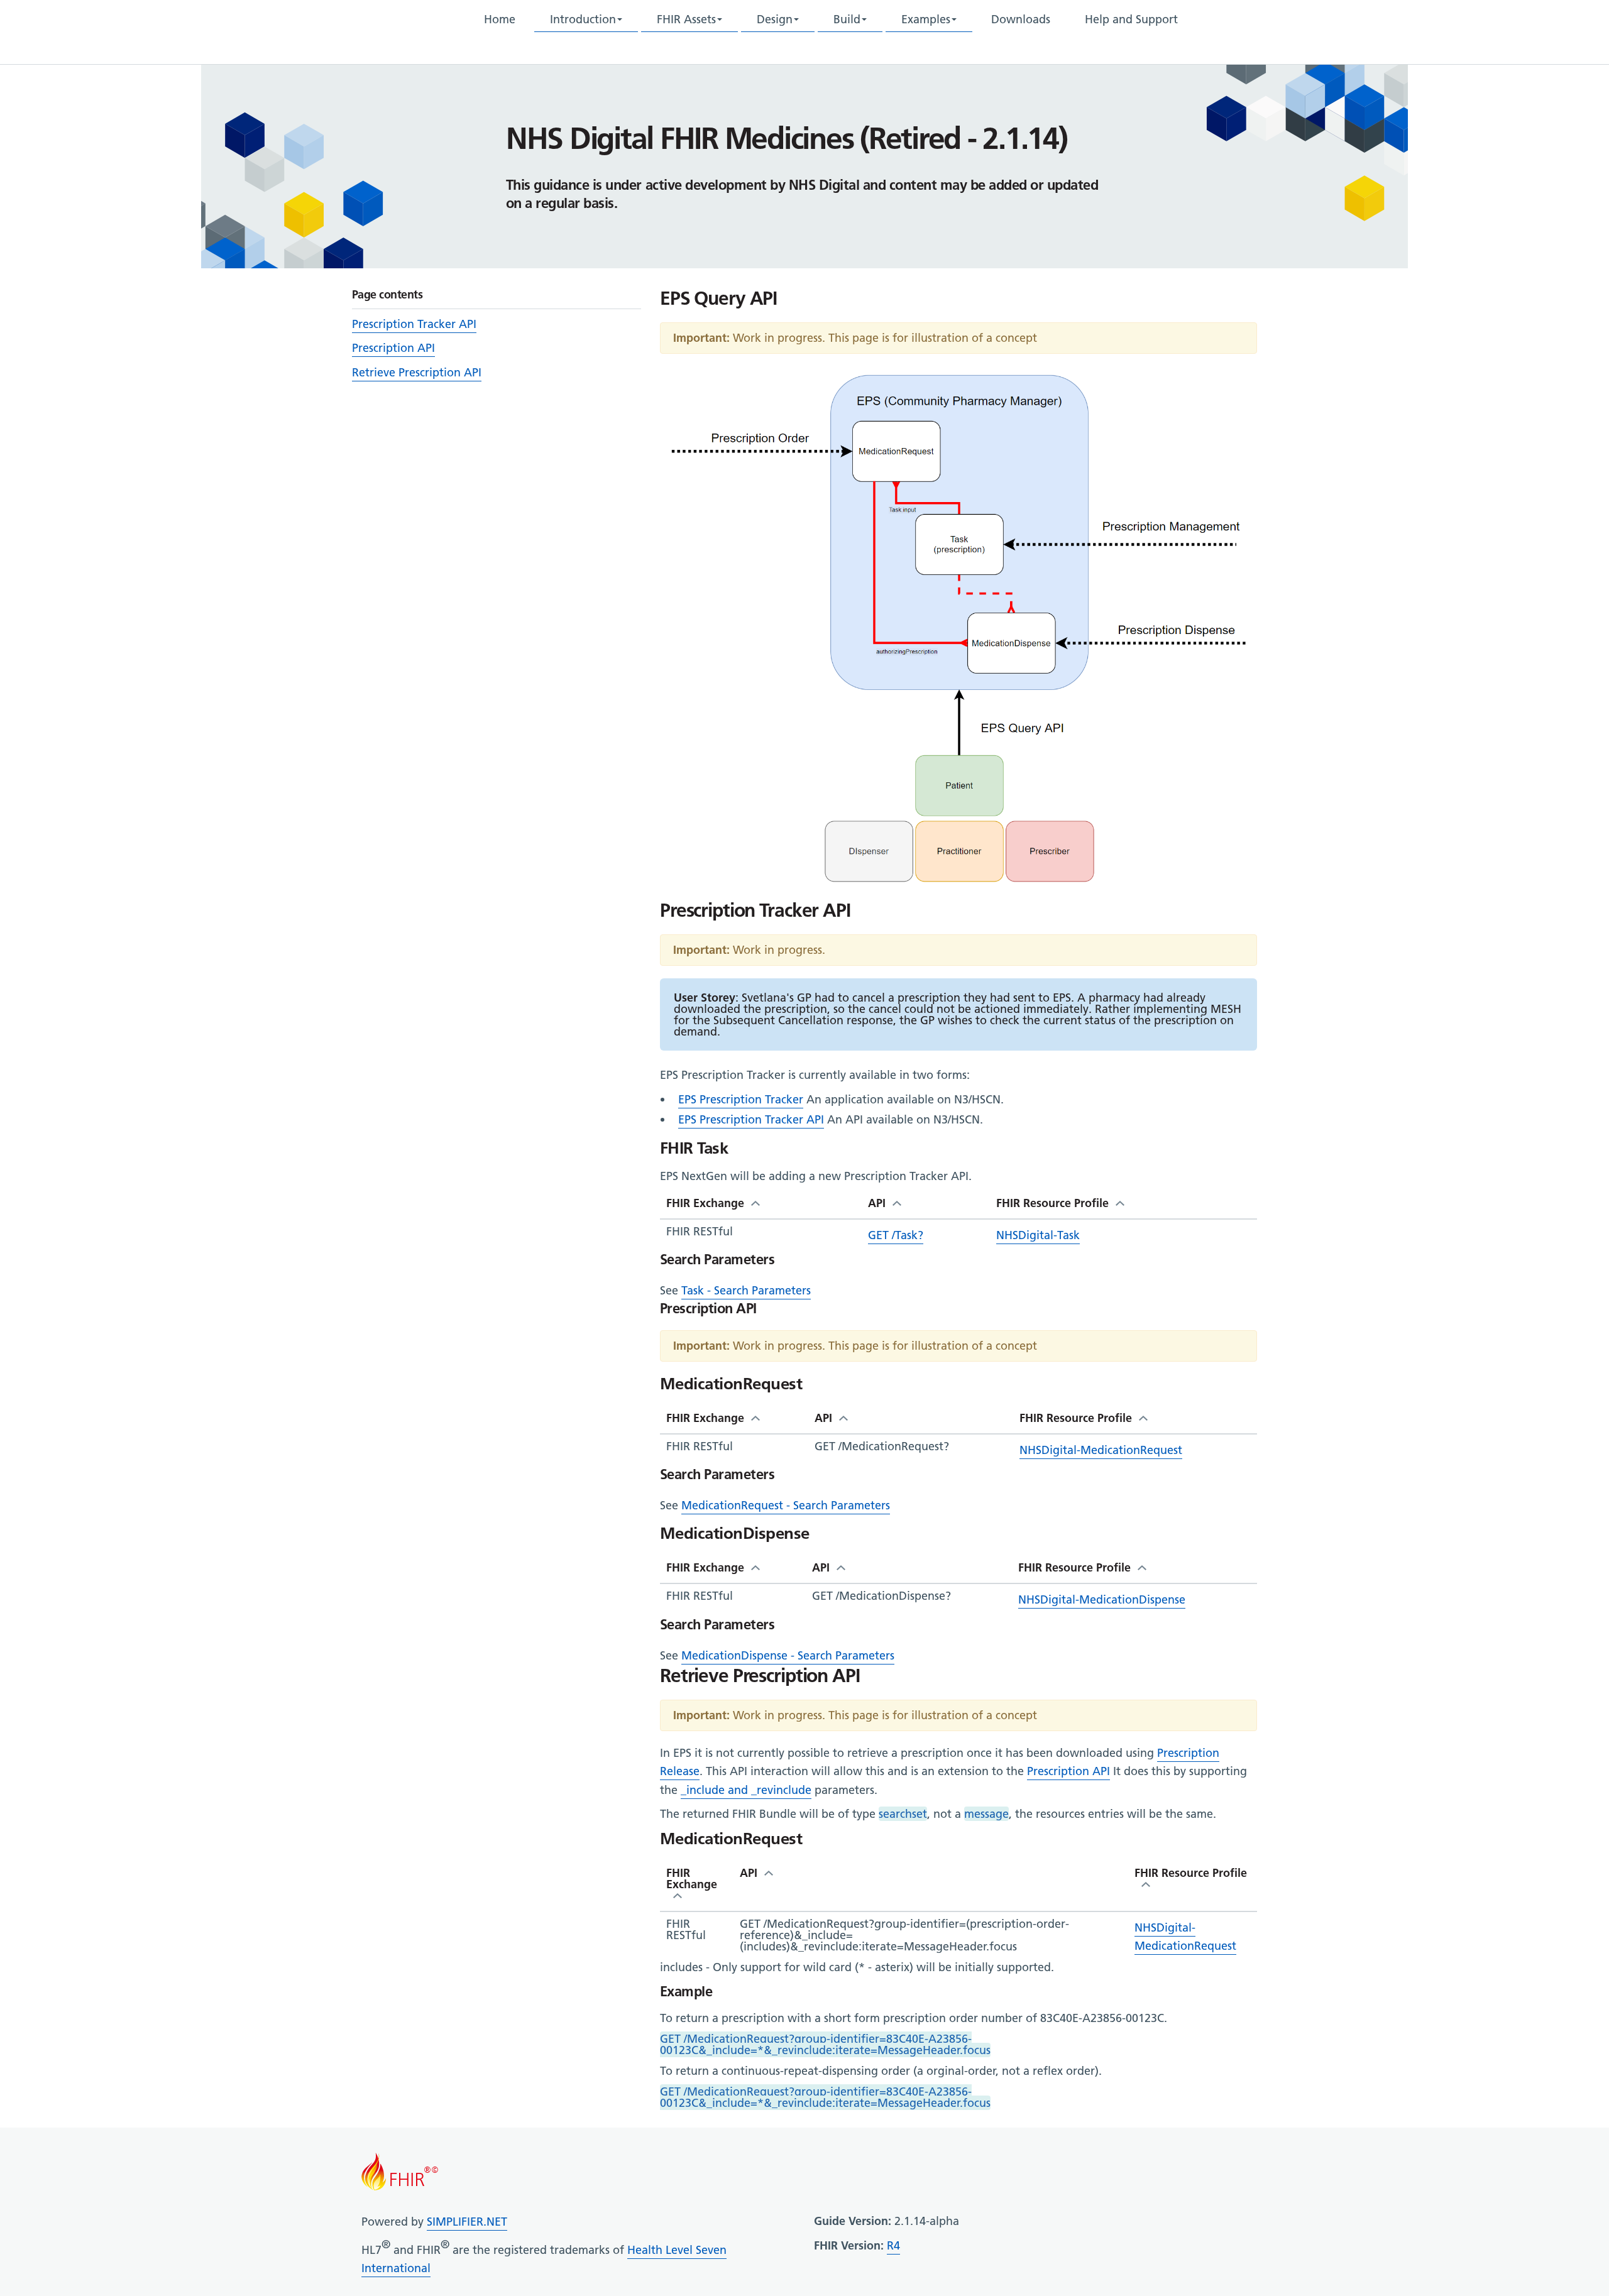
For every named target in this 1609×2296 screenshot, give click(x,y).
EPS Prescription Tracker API (751, 1119)
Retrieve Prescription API (417, 372)
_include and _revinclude (746, 1790)
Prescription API (393, 348)
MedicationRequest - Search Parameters (786, 1505)
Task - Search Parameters (746, 1290)
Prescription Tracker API (414, 324)
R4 (893, 2245)
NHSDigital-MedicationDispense (1102, 1599)
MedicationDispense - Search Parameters (788, 1655)
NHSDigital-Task (1038, 1235)
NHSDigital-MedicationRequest (1101, 1450)
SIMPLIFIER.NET (467, 2222)
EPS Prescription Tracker (741, 1099)
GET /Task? (896, 1235)
